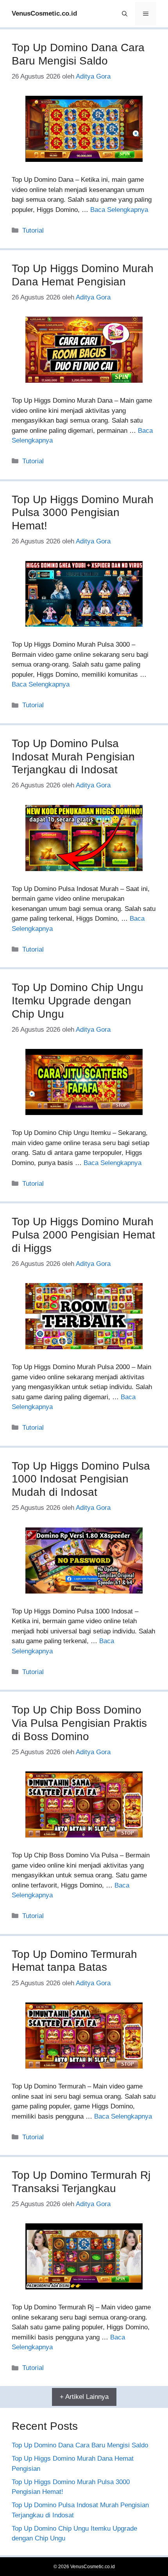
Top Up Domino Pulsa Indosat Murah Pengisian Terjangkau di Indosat (73, 756)
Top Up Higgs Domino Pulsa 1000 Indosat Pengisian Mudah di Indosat (81, 1479)
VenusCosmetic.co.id (44, 13)
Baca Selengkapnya (119, 210)
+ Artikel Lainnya (84, 2397)
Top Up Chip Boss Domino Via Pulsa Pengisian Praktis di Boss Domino (79, 1723)
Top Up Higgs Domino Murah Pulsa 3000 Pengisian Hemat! (83, 513)
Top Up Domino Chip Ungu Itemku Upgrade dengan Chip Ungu (78, 1000)
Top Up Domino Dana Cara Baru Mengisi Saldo (80, 2445)
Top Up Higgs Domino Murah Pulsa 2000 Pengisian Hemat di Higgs (83, 1235)
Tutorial (33, 230)
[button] (125, 14)
